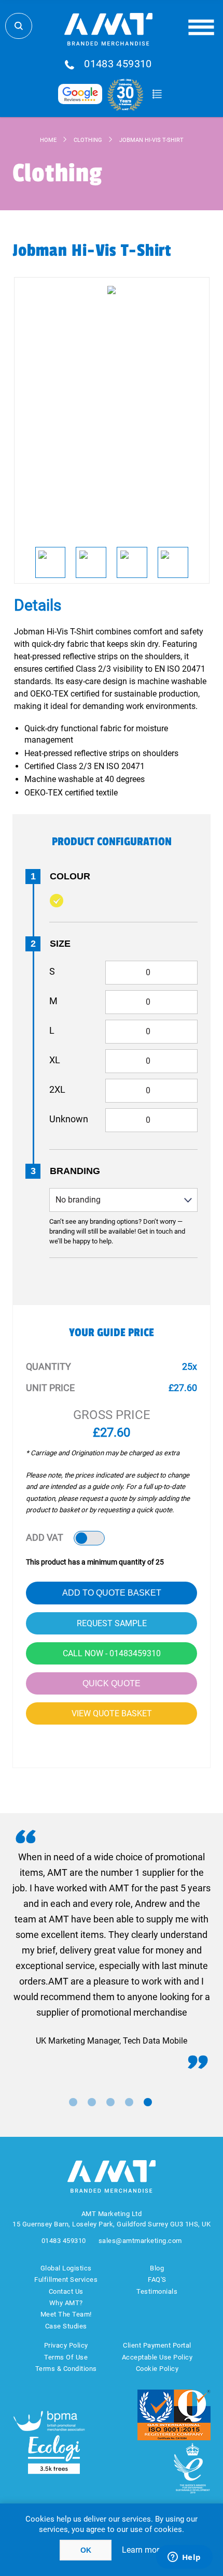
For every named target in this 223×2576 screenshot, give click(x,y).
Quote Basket (157, 94)
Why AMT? (66, 2303)
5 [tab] (148, 2102)
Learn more (143, 2550)
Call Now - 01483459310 (112, 1653)
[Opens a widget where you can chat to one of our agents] (184, 2558)
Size (60, 944)
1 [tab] (73, 2102)
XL (55, 1060)
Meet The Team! (66, 2314)
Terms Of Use (66, 2357)
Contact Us (66, 2291)
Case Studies (66, 2326)
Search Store (19, 26)
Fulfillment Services (66, 2280)
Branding (75, 1171)
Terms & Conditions (66, 2369)
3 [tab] (110, 2102)
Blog (157, 2268)
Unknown (69, 1119)
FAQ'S (157, 2280)
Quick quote (112, 1683)
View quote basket (112, 1713)
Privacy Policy (66, 2345)
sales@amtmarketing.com (140, 2241)
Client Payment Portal (157, 2345)
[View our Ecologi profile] (54, 2455)
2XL (57, 1089)
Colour (70, 876)
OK (86, 2550)
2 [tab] (92, 2102)
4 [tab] (129, 2102)
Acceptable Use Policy (157, 2357)
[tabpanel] (112, 1949)
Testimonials (157, 2291)
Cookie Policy (157, 2369)
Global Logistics (66, 2268)
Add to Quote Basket (112, 1593)
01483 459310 (118, 64)
